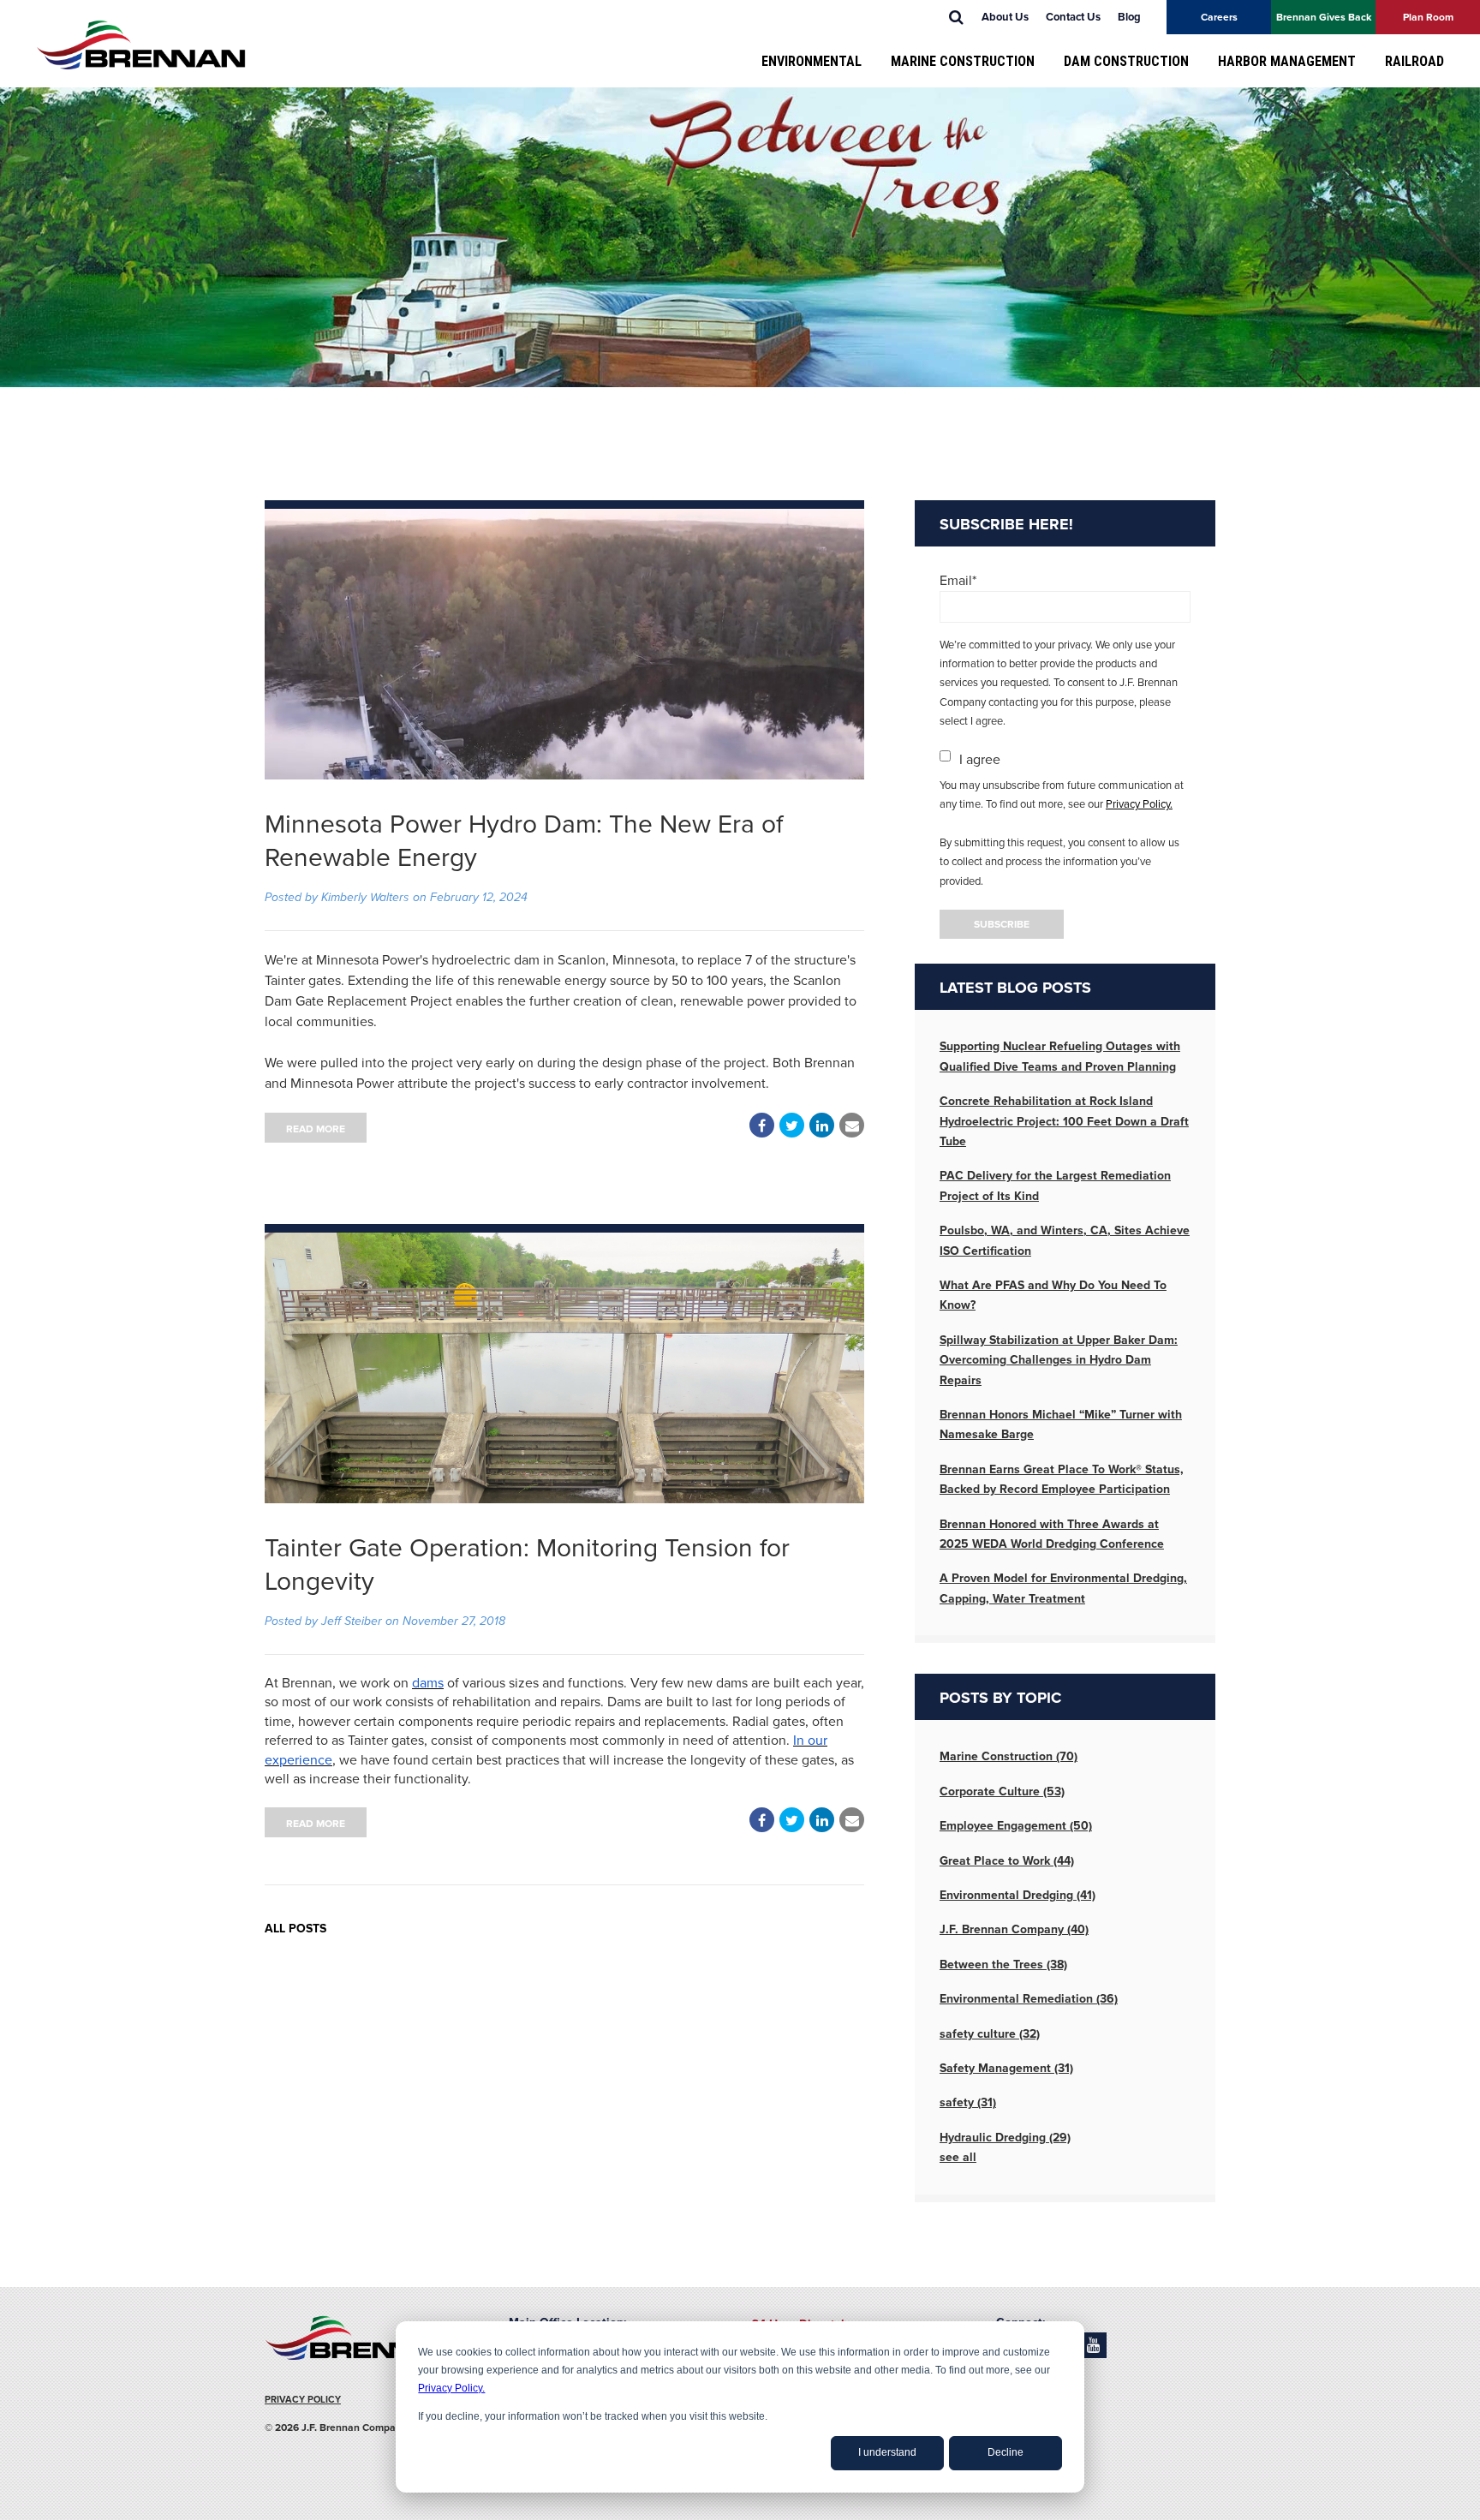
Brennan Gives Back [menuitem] (1324, 17)
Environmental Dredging (1017, 1895)
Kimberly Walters (365, 897)
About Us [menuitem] (1005, 17)
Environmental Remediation (1029, 1999)
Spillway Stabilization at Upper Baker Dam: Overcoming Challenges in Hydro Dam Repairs (1059, 1360)
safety (968, 2102)
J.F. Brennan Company (1014, 1929)
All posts (295, 1929)
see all (958, 2157)
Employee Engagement (1016, 1826)
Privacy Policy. (451, 2388)
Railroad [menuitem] (1414, 61)
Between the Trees (1003, 1965)
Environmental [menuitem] (812, 61)
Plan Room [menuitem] (1428, 17)
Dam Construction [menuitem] (1126, 61)
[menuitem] (956, 17)
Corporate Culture (1002, 1791)
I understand (887, 2452)
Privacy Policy (303, 2400)
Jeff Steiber (352, 1621)
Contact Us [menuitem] (1073, 17)
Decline (1006, 2452)
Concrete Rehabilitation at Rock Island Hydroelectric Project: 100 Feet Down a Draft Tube (1064, 1121)
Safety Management (1006, 2068)
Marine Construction (1009, 1756)
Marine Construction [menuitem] (963, 61)
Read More (316, 1129)
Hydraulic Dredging (1005, 2138)
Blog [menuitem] (1129, 17)
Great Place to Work (1007, 1861)
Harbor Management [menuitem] (1287, 61)
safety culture (990, 2034)
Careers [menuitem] (1219, 17)
